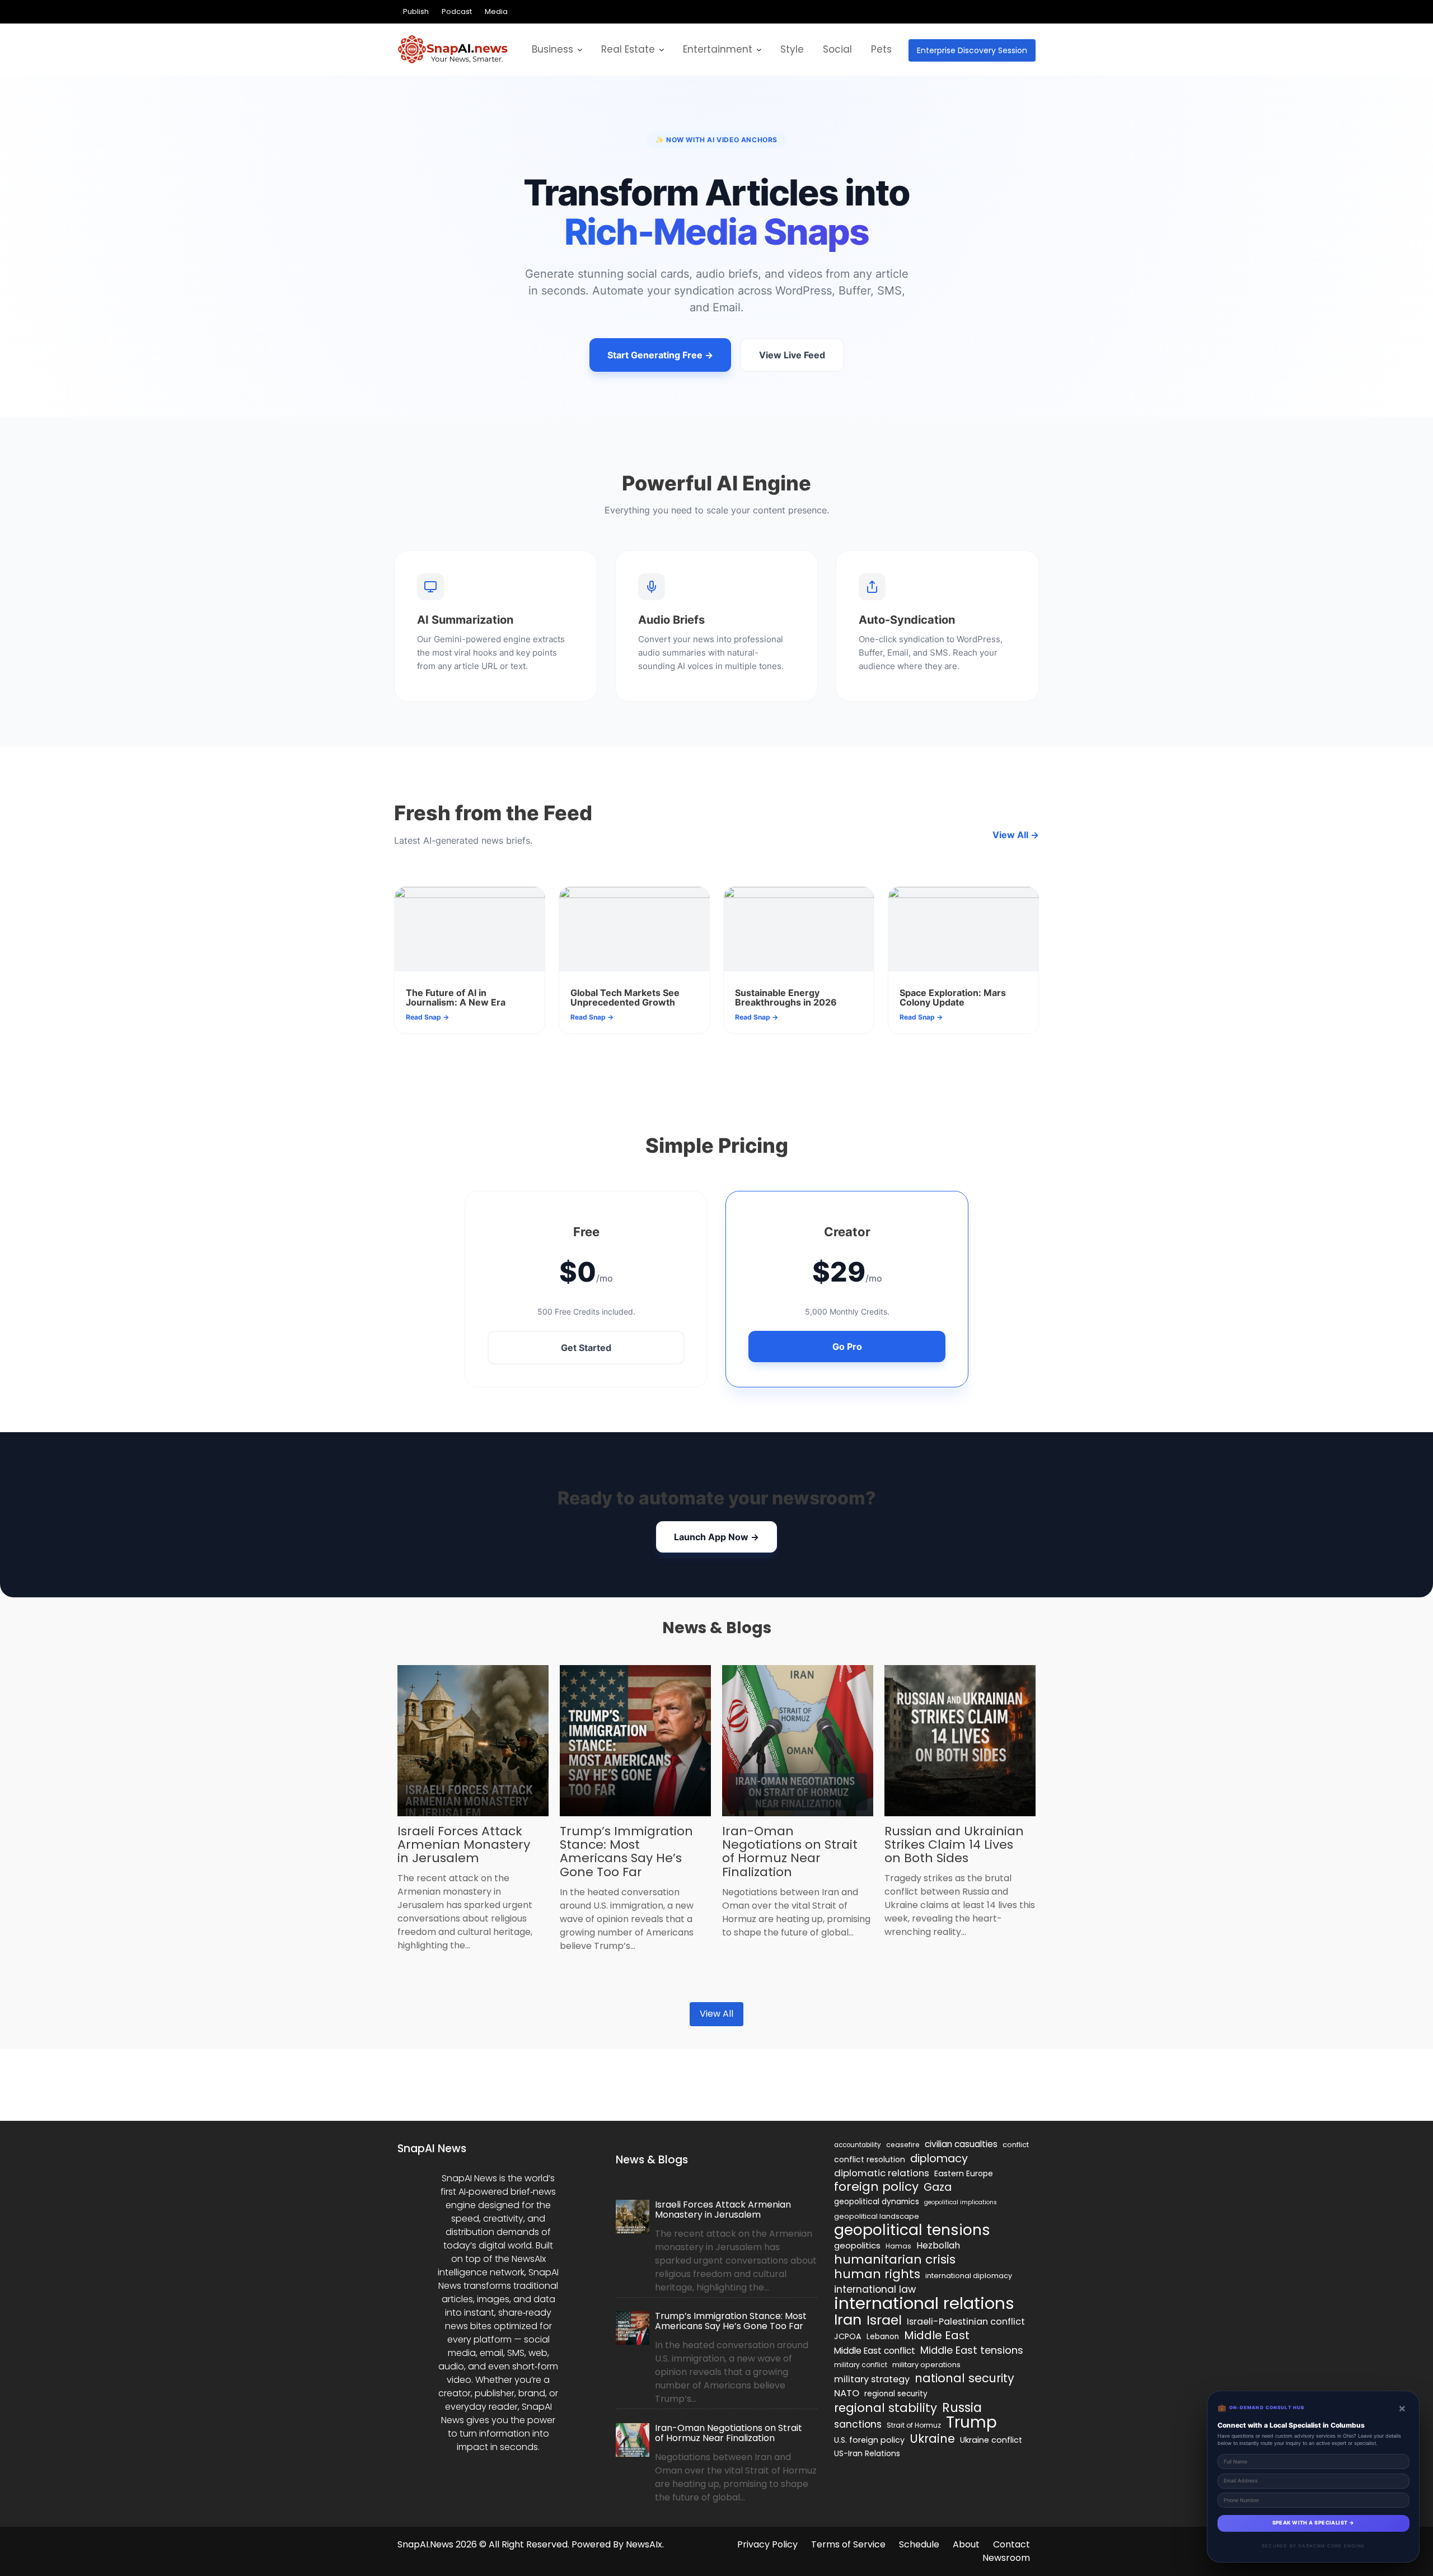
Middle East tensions (972, 2350)
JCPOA (848, 2336)
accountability (858, 2145)
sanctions (858, 2424)
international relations (924, 2303)
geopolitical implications (961, 2202)
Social (837, 49)
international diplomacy (969, 2276)
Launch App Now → (716, 1537)
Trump (971, 2423)
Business (552, 49)
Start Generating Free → (660, 355)
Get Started (586, 1348)
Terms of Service (848, 2544)
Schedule (919, 2544)
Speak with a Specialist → (1313, 2523)
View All (716, 2014)
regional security (896, 2394)
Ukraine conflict (991, 2440)
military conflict (861, 2365)
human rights (877, 2274)
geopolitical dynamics (877, 2202)
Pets (881, 49)
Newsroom (1006, 2558)
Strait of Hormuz (914, 2425)
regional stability (886, 2408)
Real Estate (628, 49)
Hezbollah (938, 2245)
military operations (926, 2365)
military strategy (872, 2379)
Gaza (938, 2187)
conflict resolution (870, 2159)
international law (875, 2289)
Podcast (457, 11)
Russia (962, 2407)
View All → (1016, 835)
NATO (847, 2393)
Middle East (937, 2335)
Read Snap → (427, 1017)
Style (792, 49)
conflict (1016, 2145)
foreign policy (876, 2187)
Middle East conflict (875, 2351)
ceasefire (903, 2145)
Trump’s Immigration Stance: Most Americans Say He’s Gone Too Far (626, 1852)
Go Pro (847, 1347)
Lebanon (883, 2337)
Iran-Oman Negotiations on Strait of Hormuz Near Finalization (790, 1852)
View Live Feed (792, 355)
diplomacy (939, 2158)
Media (496, 11)
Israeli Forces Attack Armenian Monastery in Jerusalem (464, 1845)
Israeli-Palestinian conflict (966, 2322)
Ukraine (932, 2439)
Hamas (898, 2246)
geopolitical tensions (912, 2230)
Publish (416, 11)
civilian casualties (961, 2144)
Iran (848, 2320)
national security (964, 2378)
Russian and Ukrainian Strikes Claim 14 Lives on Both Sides (954, 1845)
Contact (1011, 2544)
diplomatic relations (882, 2173)
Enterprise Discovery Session (972, 50)
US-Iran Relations (867, 2454)
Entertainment (718, 49)
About (966, 2544)
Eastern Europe (964, 2173)
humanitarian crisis (895, 2260)
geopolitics (857, 2245)
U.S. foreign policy (869, 2440)
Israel (884, 2320)
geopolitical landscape (877, 2216)
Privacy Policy (767, 2544)
